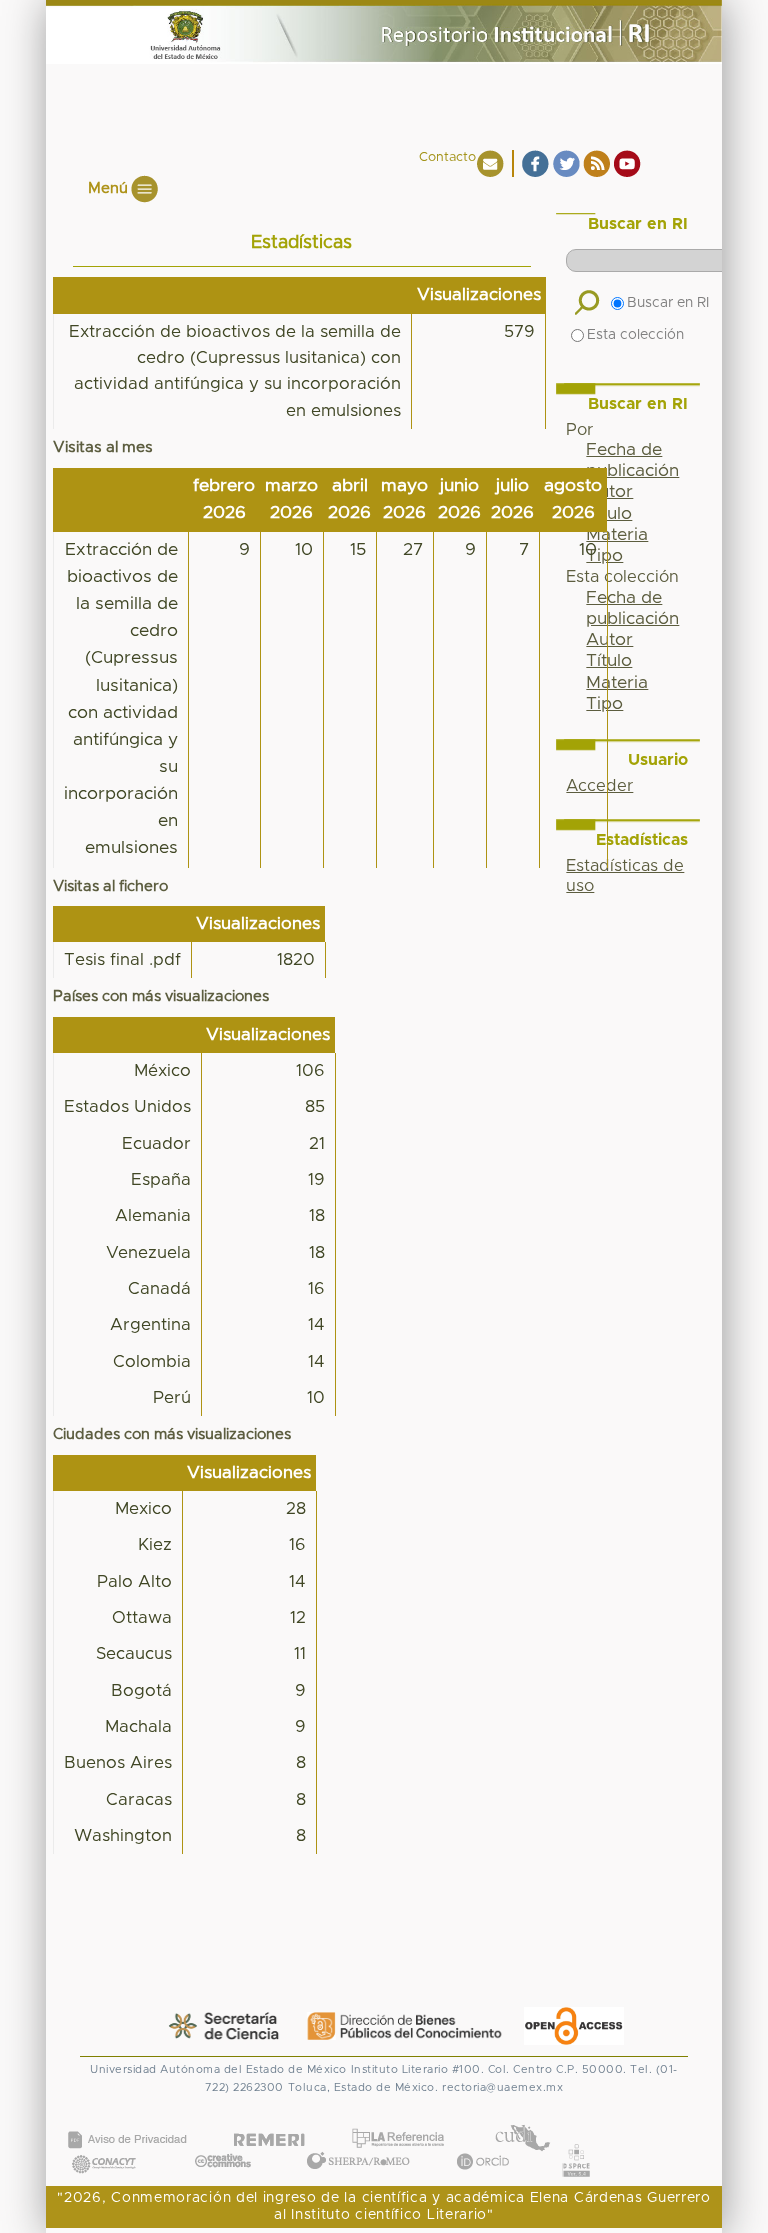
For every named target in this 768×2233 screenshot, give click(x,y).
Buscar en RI (668, 303)
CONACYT (104, 2143)
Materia (617, 535)
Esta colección (635, 335)
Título (609, 514)
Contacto (447, 157)
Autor (609, 492)
